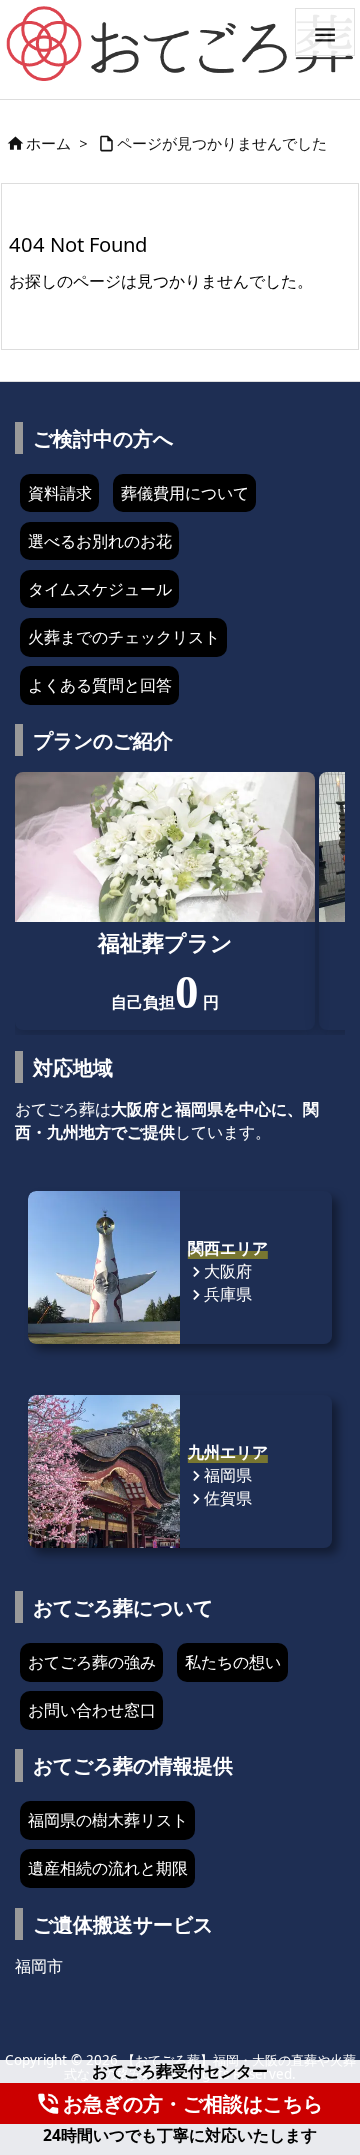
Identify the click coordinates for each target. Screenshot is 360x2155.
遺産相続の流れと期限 (108, 1868)
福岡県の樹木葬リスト (108, 1820)
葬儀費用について (185, 493)
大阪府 (220, 1271)
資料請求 (60, 493)
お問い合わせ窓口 (92, 1710)
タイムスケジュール (100, 589)
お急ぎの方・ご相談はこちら (179, 2103)
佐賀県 (220, 1498)
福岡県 (220, 1475)
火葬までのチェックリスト (124, 637)
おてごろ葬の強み (92, 1662)
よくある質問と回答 (100, 685)
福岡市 (39, 1966)
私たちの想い (233, 1662)
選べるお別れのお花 (100, 541)
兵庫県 (220, 1294)
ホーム (48, 143)
